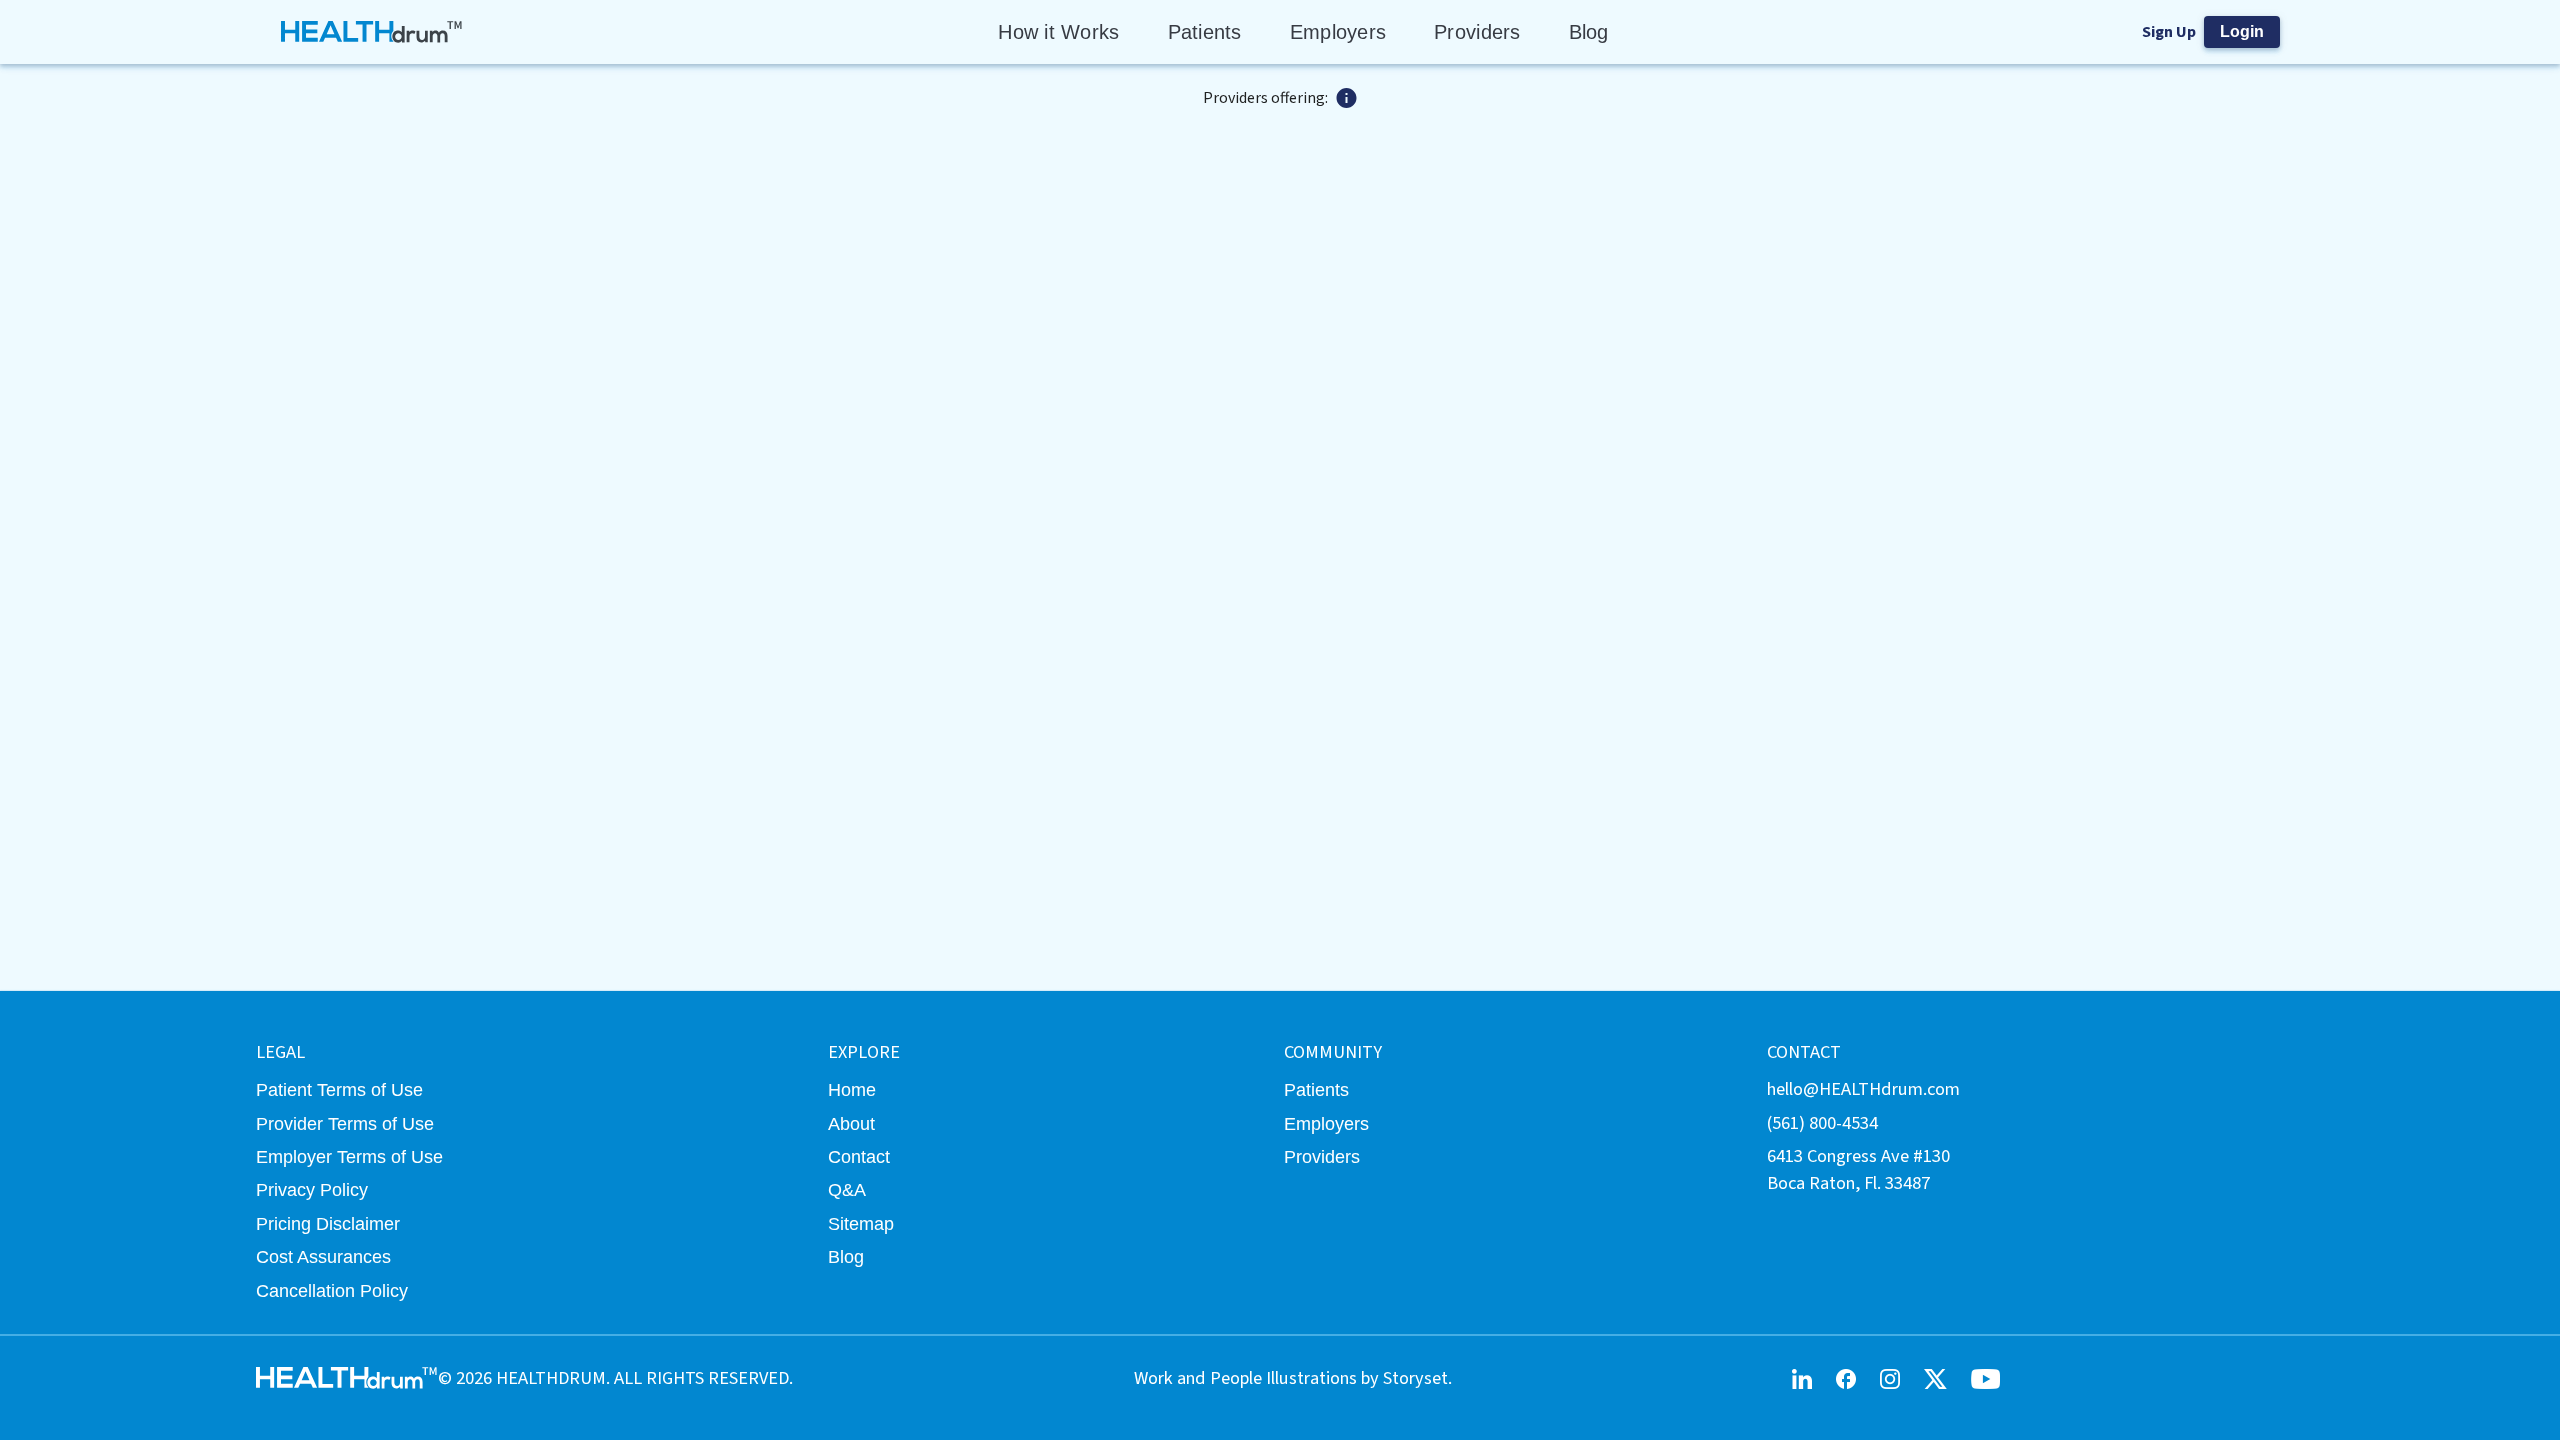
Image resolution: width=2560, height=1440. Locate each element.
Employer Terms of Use (349, 1156)
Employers (1338, 32)
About (851, 1123)
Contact (859, 1156)
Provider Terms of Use (345, 1123)
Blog (1589, 32)
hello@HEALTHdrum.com (1863, 1089)
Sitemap (861, 1223)
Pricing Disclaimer (328, 1223)
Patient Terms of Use (339, 1089)
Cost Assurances (323, 1256)
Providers (1477, 32)
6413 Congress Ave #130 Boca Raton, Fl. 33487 (1858, 1169)
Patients (1205, 32)
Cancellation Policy (332, 1290)
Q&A (847, 1189)
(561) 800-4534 (1822, 1123)
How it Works (1058, 32)
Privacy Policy (312, 1189)
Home (852, 1089)
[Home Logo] (372, 32)
